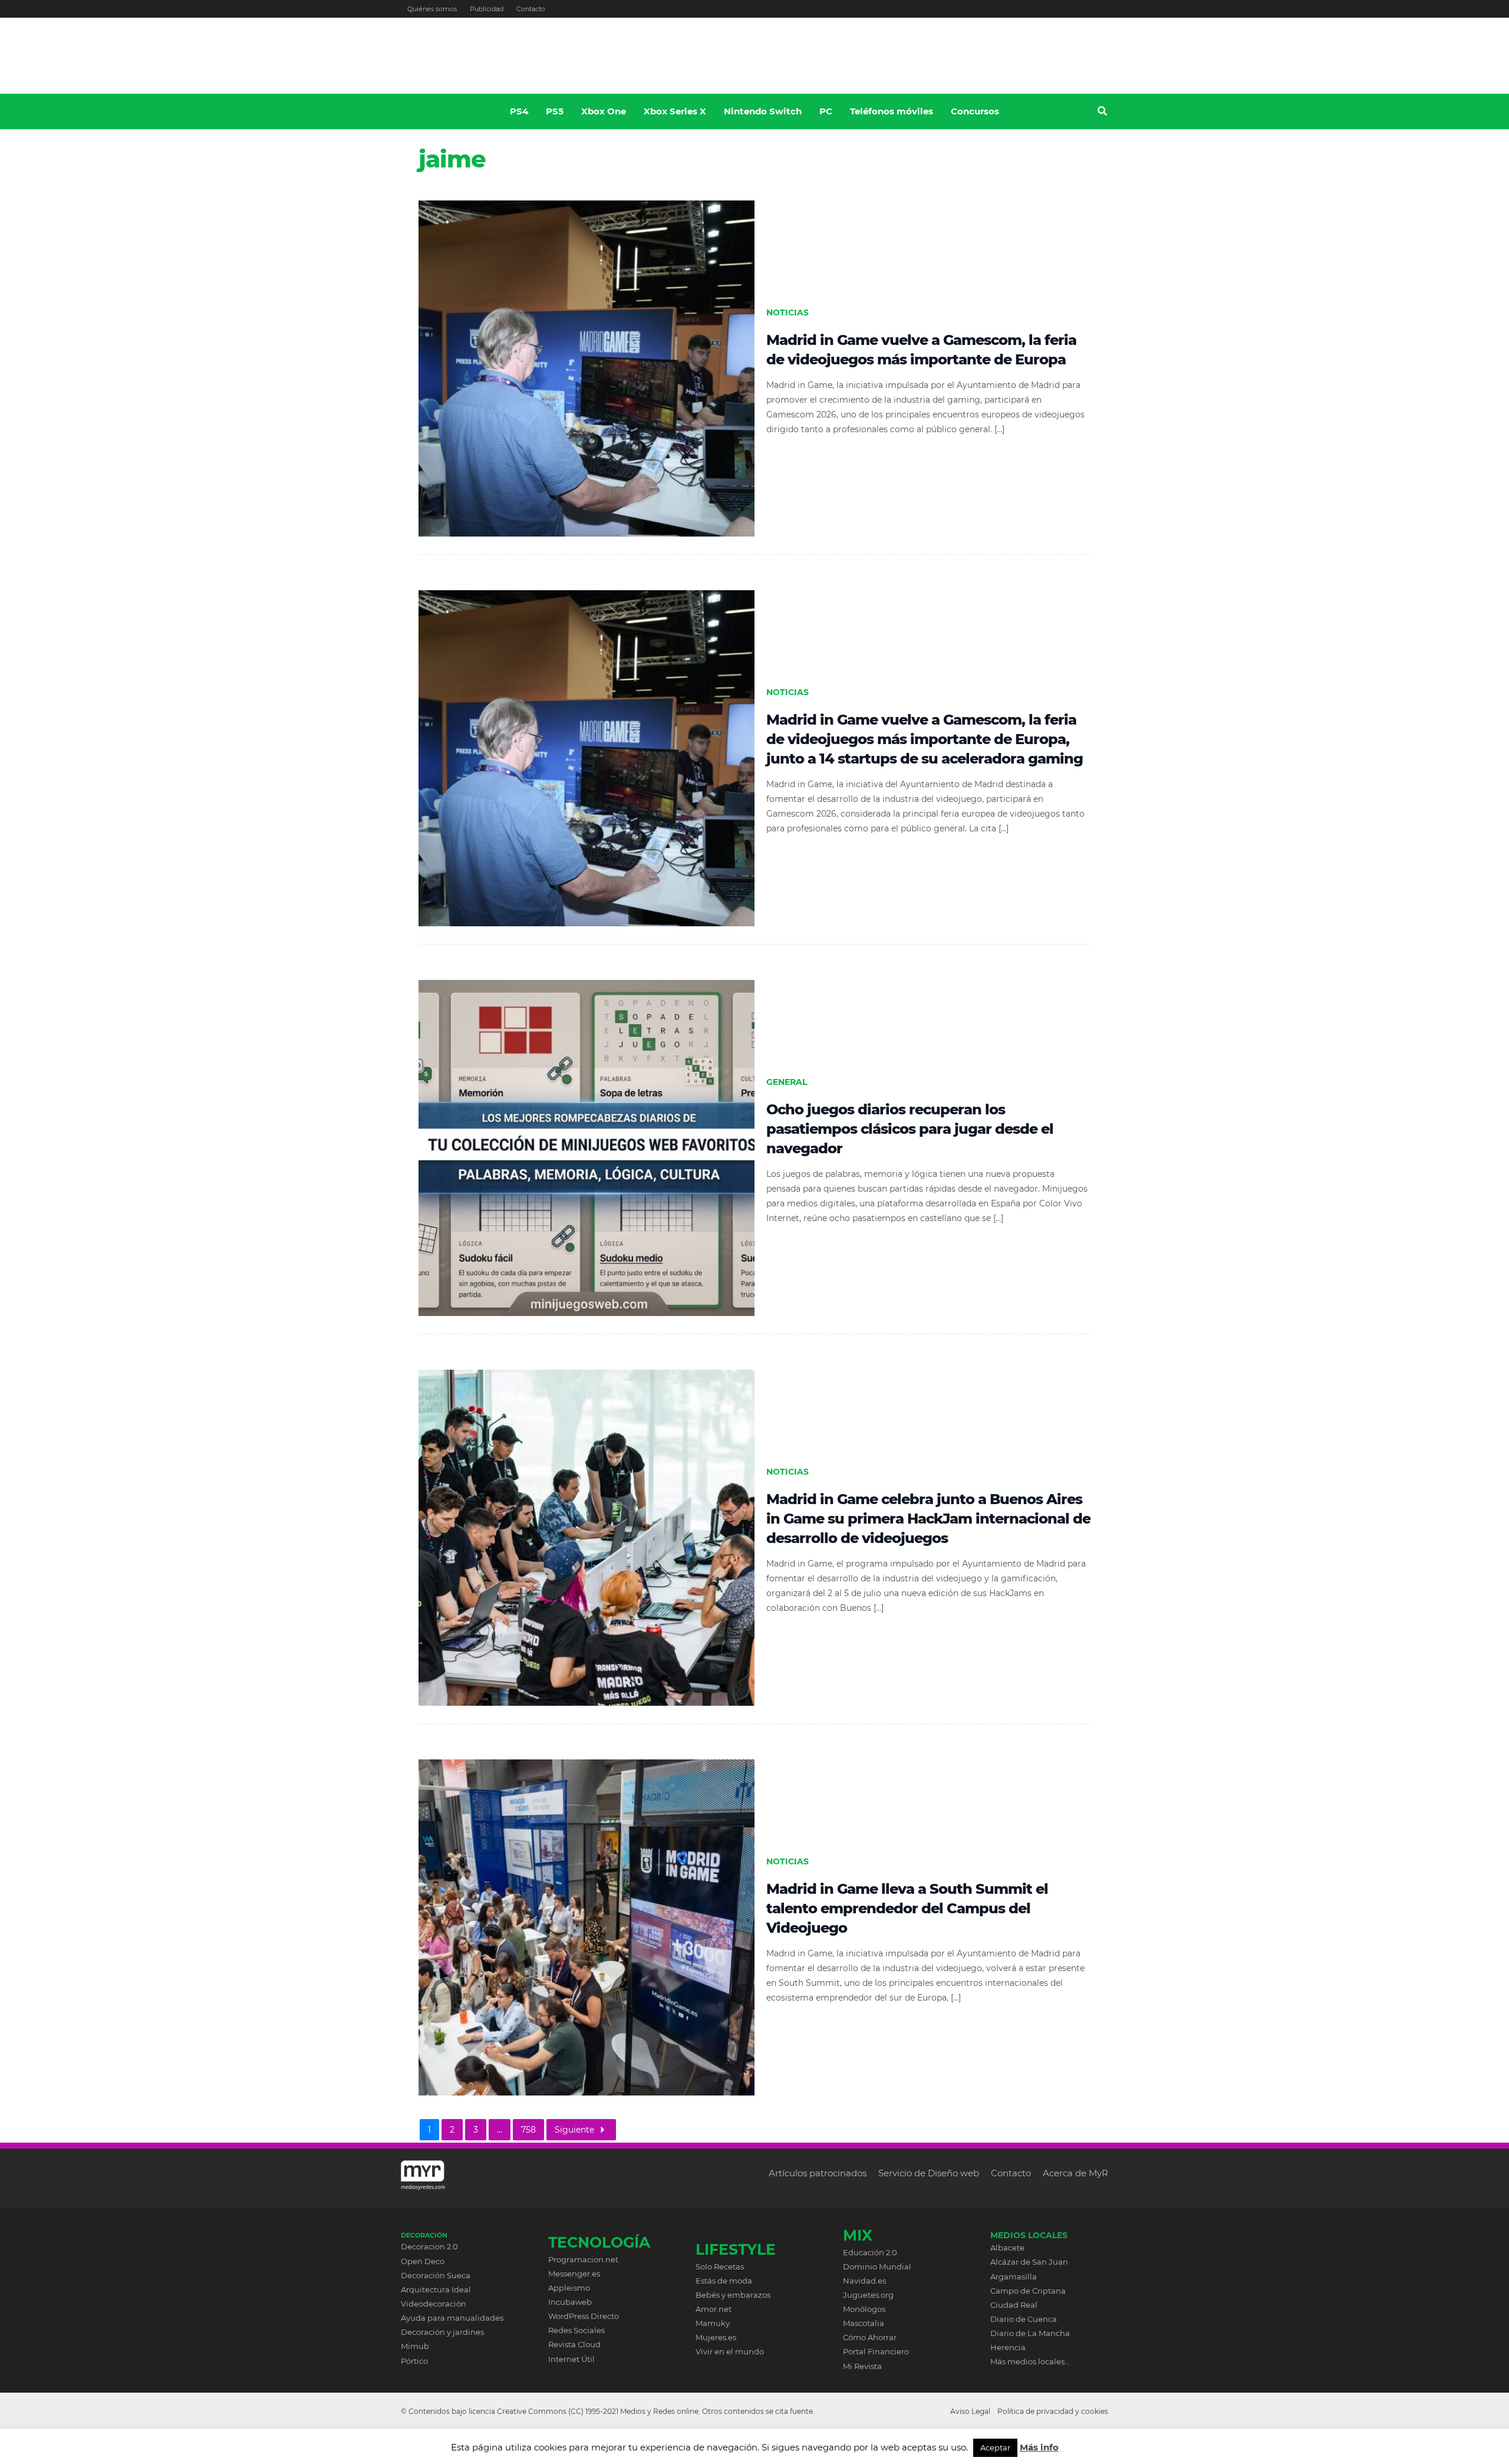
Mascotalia (864, 2323)
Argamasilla (1014, 2277)
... (500, 2130)
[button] (1103, 113)
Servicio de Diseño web (929, 2173)
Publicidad (487, 9)
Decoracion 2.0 (429, 2246)
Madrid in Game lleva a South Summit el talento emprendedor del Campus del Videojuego (907, 1908)
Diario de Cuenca (1024, 2319)
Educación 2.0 (870, 2252)
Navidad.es (864, 2281)
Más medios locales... (1030, 2361)
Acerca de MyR (1075, 2173)
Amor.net (714, 2309)
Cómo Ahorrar (870, 2337)
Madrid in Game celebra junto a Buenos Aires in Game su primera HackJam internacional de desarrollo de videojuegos (928, 1519)
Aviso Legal (970, 2411)
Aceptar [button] (995, 2447)
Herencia (1008, 2347)
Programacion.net (583, 2259)
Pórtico (414, 2361)
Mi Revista (862, 2366)
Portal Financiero (876, 2351)
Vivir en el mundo (730, 2351)
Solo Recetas (720, 2266)
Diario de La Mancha (1030, 2333)
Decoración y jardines (442, 2332)
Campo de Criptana (1028, 2291)
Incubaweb (570, 2302)
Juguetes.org (868, 2295)
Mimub (415, 2346)
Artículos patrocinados (818, 2173)
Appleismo (569, 2288)
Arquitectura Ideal (436, 2289)
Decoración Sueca (436, 2275)
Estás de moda (724, 2281)
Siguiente (574, 2130)
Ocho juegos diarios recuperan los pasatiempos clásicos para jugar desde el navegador (910, 1129)
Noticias (788, 312)
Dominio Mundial (877, 2266)
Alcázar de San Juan (1029, 2262)
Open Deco (423, 2261)
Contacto (531, 9)
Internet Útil (571, 2359)
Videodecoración (434, 2304)
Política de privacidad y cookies (1053, 2411)
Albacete (1007, 2248)
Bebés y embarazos (733, 2295)
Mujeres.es (716, 2337)
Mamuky (713, 2323)
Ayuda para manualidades (452, 2318)
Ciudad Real (1014, 2305)
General (787, 1082)
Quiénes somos (432, 9)
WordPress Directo (584, 2316)
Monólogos (864, 2309)
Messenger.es (574, 2274)
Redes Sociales (576, 2330)
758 (528, 2130)
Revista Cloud (574, 2344)
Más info (1039, 2447)
